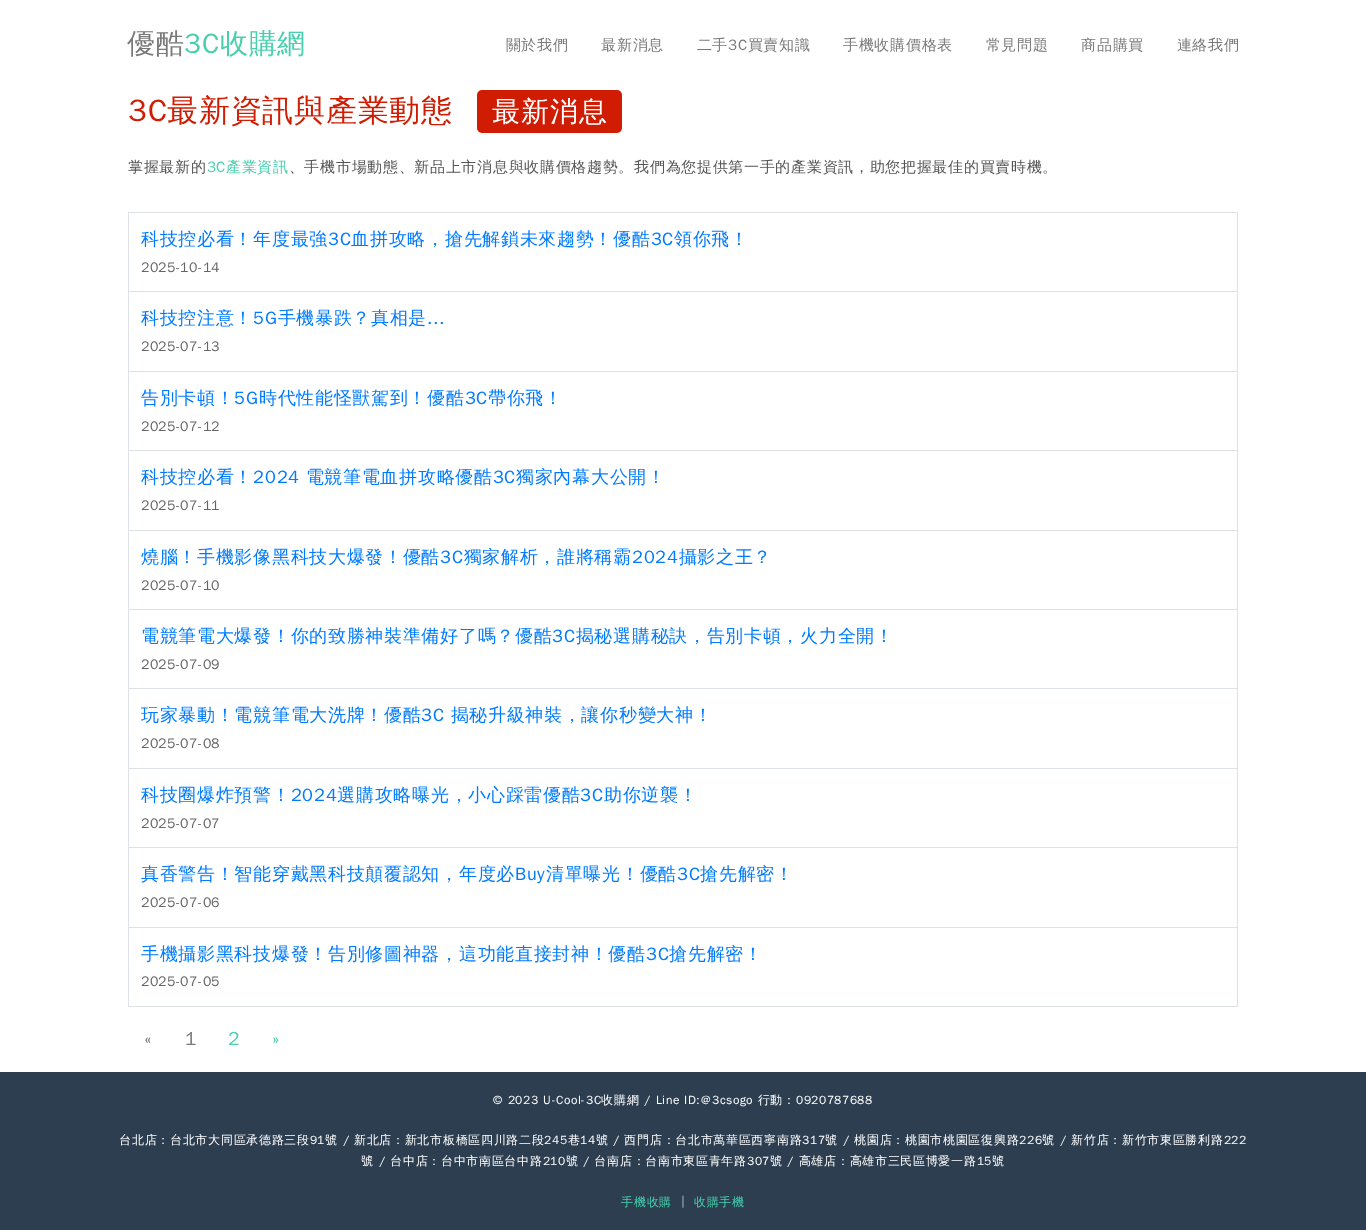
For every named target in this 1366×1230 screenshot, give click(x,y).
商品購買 (1112, 45)
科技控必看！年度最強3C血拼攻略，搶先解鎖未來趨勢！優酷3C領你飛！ (445, 239)
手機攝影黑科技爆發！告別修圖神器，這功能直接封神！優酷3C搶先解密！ (452, 954)
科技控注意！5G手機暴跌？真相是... (292, 318)
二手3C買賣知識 (754, 45)
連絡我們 (1208, 45)
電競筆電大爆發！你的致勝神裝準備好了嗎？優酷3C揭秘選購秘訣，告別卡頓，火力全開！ (517, 636)
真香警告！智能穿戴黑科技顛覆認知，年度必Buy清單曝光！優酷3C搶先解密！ (467, 874)
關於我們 (537, 45)
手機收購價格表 (898, 45)
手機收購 (646, 1202)
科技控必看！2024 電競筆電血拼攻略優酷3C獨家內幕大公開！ (403, 477)
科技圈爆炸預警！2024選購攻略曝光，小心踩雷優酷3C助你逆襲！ (419, 795)
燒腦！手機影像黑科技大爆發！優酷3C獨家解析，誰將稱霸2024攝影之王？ (456, 557)
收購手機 (719, 1202)
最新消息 (632, 45)
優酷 (216, 43)
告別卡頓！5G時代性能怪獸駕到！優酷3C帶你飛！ (352, 398)
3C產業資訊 (248, 167)
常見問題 (1017, 45)
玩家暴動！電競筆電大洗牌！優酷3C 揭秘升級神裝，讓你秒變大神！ (426, 715)
